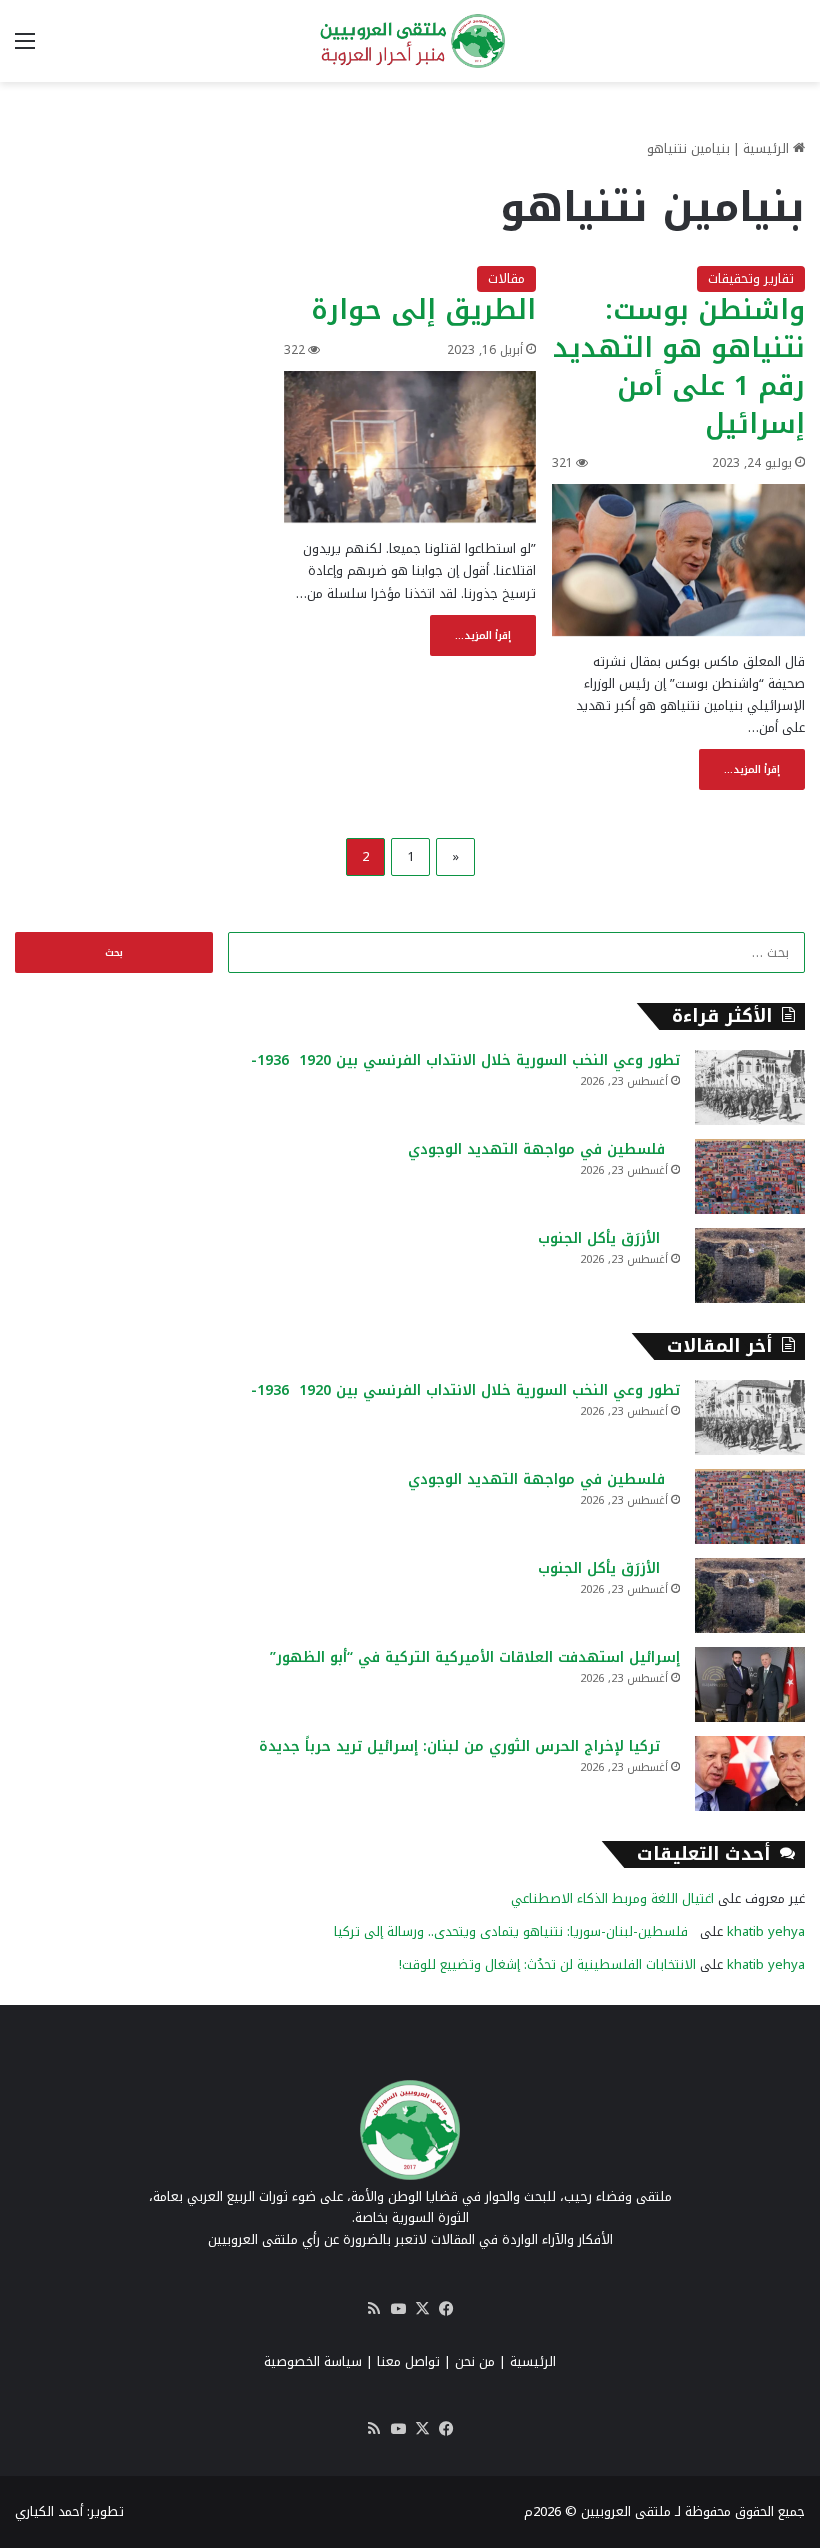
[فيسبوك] (446, 2309)
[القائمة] (25, 48)
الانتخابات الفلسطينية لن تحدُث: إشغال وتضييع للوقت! (547, 1964)
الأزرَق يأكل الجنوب (609, 1238)
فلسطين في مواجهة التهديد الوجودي (544, 1149)
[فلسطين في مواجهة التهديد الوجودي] (750, 1176)
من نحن (475, 2361)
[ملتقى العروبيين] (410, 41)
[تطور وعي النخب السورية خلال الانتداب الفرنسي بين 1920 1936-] (750, 1087)
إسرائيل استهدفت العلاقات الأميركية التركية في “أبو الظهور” (475, 1657)
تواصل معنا (408, 2361)
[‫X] (422, 2309)
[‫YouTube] (398, 2309)
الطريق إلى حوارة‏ (423, 310)
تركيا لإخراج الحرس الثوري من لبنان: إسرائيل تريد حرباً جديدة (469, 1746)
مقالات (506, 278)
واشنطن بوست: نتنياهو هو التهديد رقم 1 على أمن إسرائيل (679, 366)
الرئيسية (768, 148)
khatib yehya (766, 1931)
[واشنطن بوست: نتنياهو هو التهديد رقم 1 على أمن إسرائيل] (678, 560)
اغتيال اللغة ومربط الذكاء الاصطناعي (612, 1898)
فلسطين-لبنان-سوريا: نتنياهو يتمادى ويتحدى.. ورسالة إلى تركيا (515, 1931)
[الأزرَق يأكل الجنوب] (750, 1265)
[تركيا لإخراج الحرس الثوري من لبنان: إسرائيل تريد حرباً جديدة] (750, 1773)
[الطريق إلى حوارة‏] (410, 447)
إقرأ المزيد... (752, 769)
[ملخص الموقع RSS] (374, 2309)
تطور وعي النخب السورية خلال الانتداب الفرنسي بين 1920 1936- (465, 1060)
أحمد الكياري (49, 2511)
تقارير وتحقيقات (751, 278)
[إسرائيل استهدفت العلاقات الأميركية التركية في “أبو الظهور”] (750, 1684)
